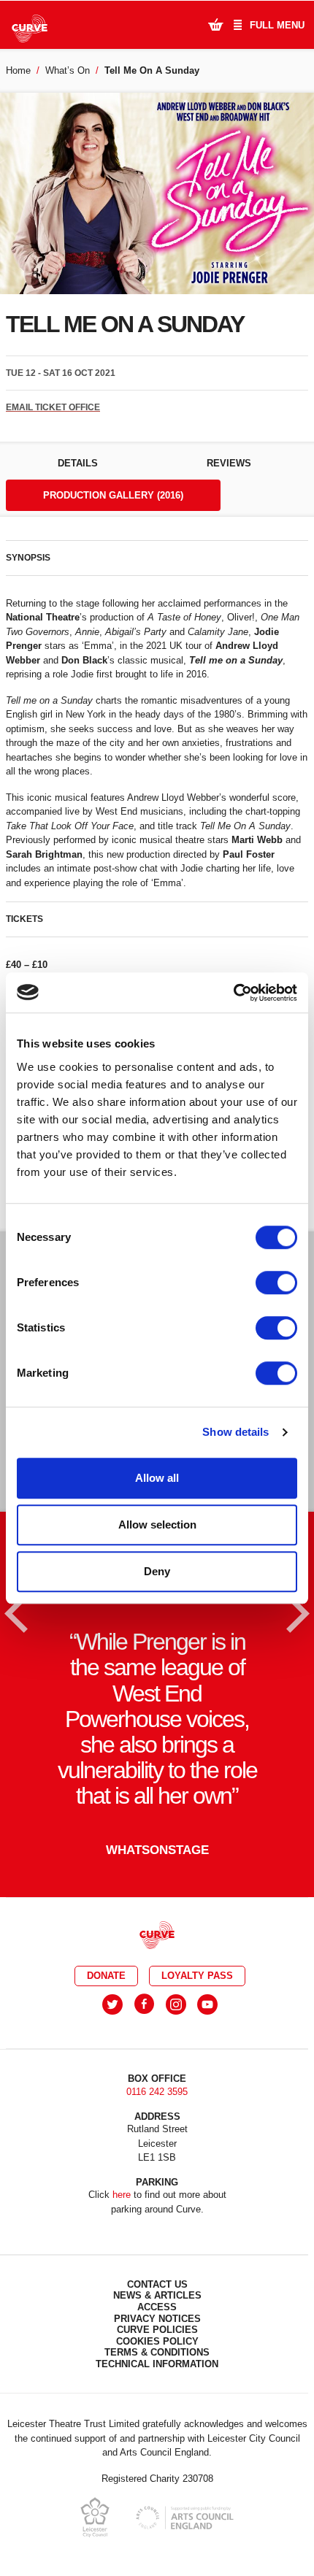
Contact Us (157, 2284)
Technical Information (157, 2364)
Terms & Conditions (157, 2352)
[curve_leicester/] (176, 2004)
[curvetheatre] (207, 2004)
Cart (215, 24)
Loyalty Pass (197, 1976)
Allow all (157, 1478)
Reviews (229, 463)
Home (18, 70)
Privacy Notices (157, 2319)
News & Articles (157, 2295)
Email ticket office (53, 407)
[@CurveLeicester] (112, 2004)
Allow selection (157, 1525)
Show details (235, 1432)
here (122, 2195)
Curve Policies (157, 2330)
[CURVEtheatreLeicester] (144, 2004)
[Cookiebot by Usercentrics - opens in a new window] (233, 993)
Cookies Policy (157, 2341)
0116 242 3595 (157, 2092)
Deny (157, 1571)
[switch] (276, 1283)
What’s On (68, 70)
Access (157, 2307)
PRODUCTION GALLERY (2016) (113, 495)
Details (78, 463)
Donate (106, 1976)
